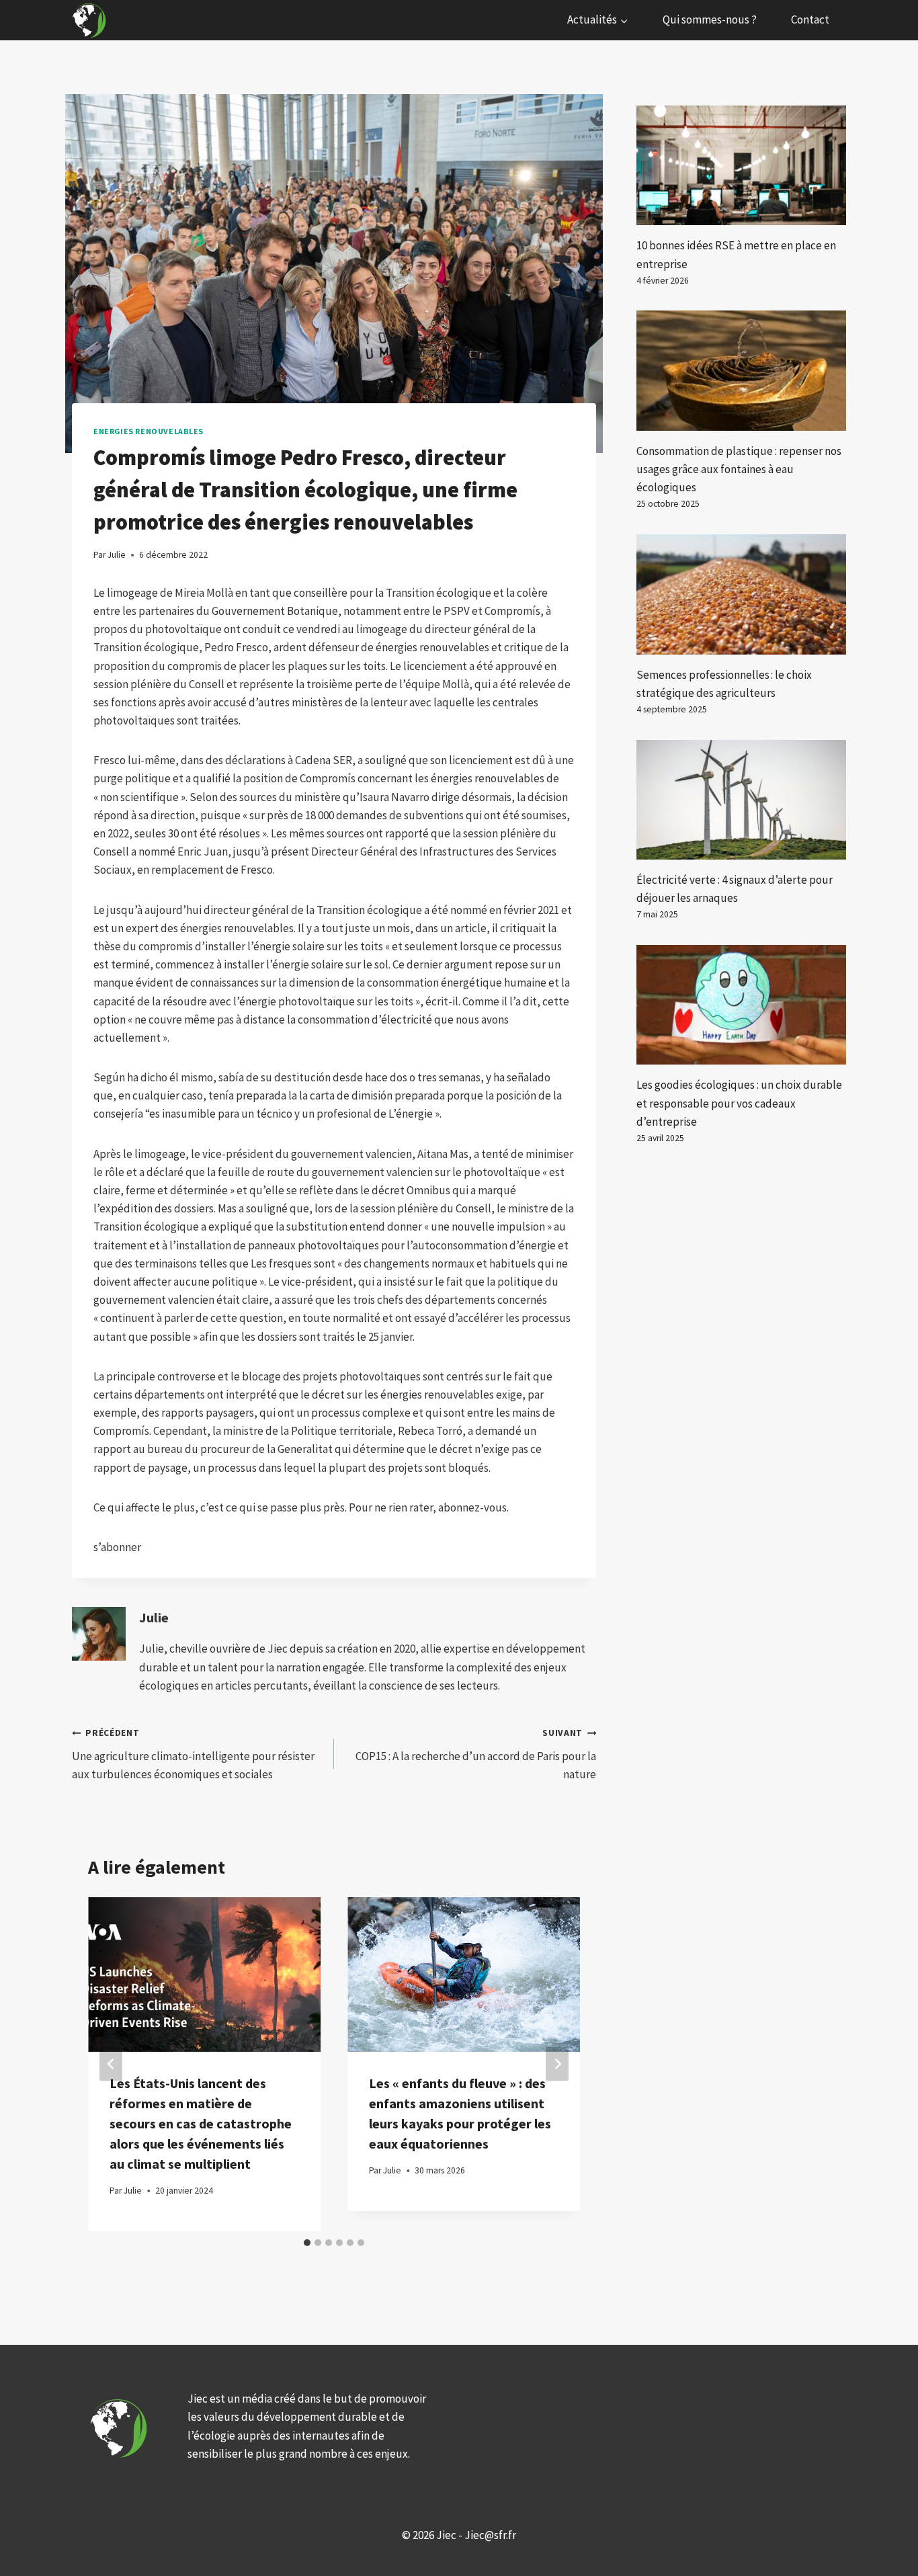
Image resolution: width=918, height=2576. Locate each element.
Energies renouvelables (149, 431)
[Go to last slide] (111, 2064)
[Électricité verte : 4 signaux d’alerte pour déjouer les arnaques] (741, 800)
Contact (810, 19)
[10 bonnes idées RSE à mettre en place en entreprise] (741, 165)
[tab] (307, 2243)
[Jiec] (91, 20)
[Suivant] (557, 2064)
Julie (154, 1618)
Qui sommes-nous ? (710, 19)
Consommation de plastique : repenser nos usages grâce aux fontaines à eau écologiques (739, 469)
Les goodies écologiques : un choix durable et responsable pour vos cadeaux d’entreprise (739, 1103)
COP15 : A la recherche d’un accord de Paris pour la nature (476, 1754)
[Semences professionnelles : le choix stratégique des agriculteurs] (741, 594)
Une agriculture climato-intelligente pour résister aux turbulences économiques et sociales (193, 1754)
